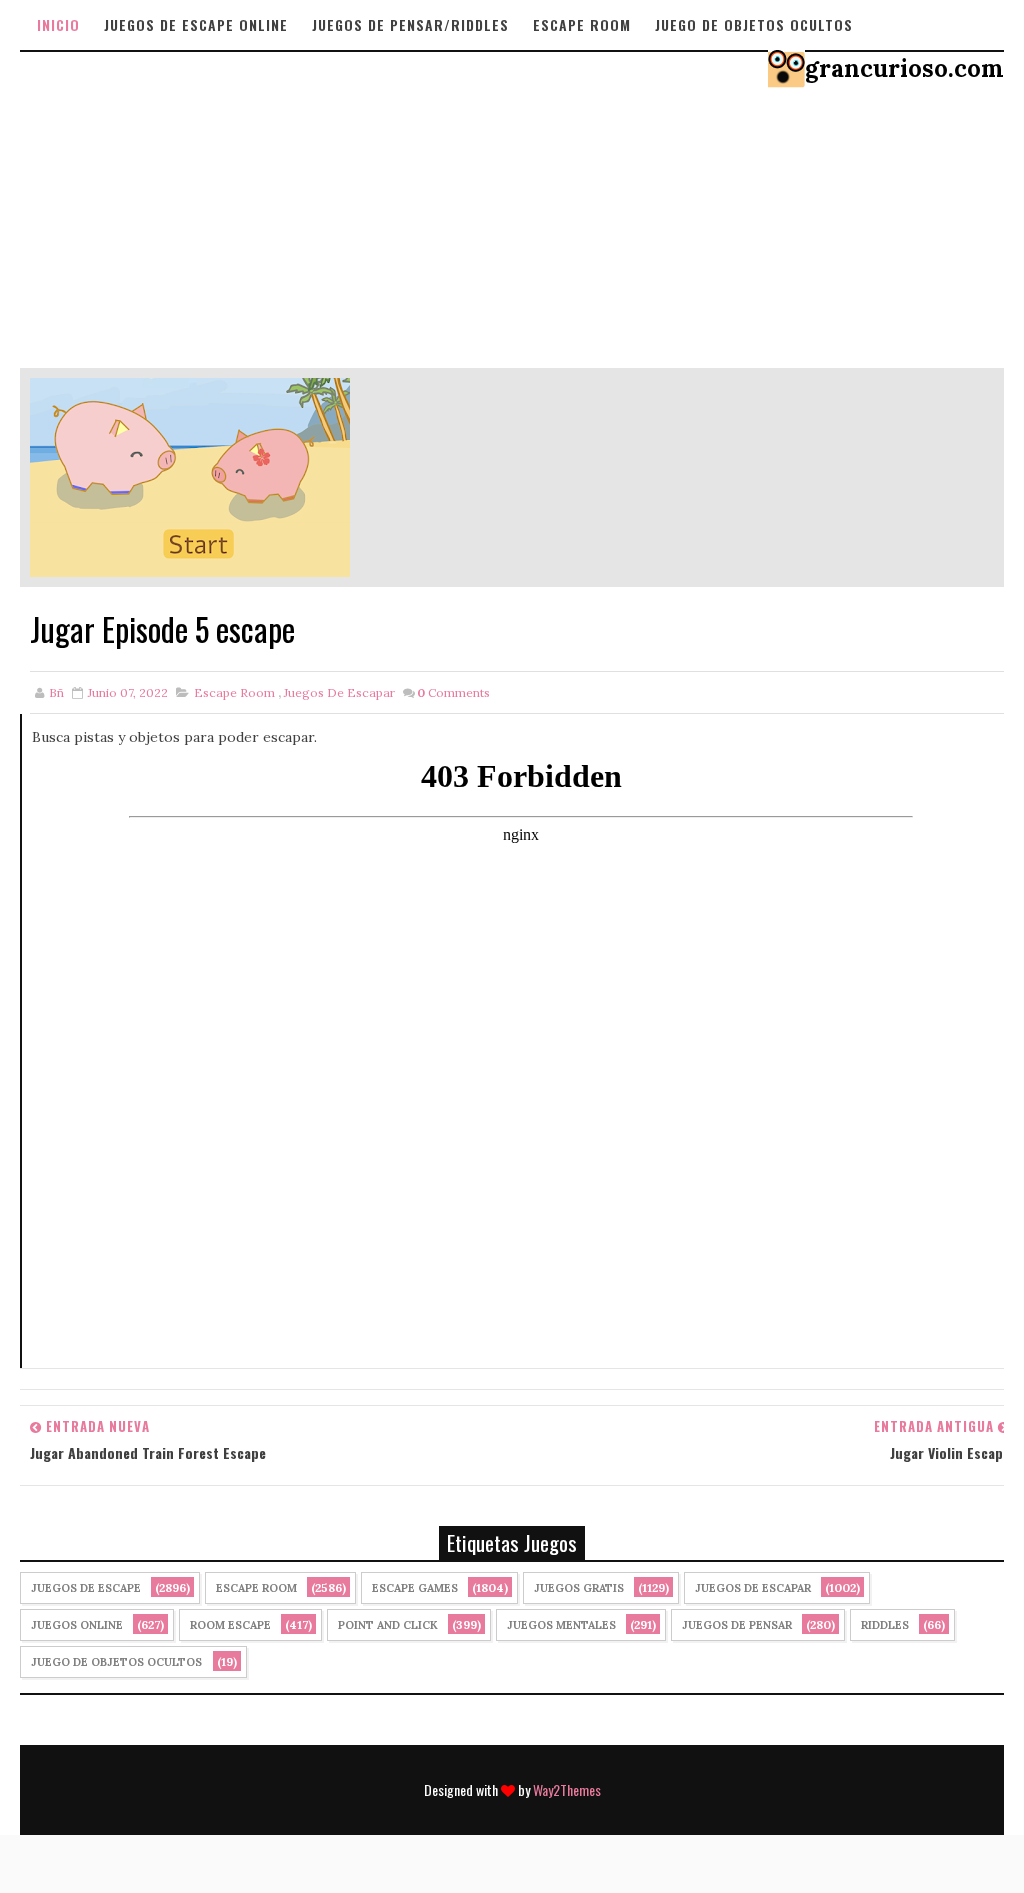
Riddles (885, 1625)
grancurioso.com (904, 68)
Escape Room (582, 24)
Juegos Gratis (579, 1588)
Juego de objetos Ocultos (754, 24)
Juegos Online (77, 1625)
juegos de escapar (339, 692)
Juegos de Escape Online (196, 24)
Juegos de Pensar (737, 1625)
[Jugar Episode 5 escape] (190, 476)
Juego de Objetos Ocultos (116, 1662)
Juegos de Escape (86, 1588)
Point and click (388, 1625)
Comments (453, 692)
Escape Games (415, 1588)
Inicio (58, 24)
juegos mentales (561, 1625)
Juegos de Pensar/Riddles (410, 24)
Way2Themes (567, 1789)
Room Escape (230, 1625)
